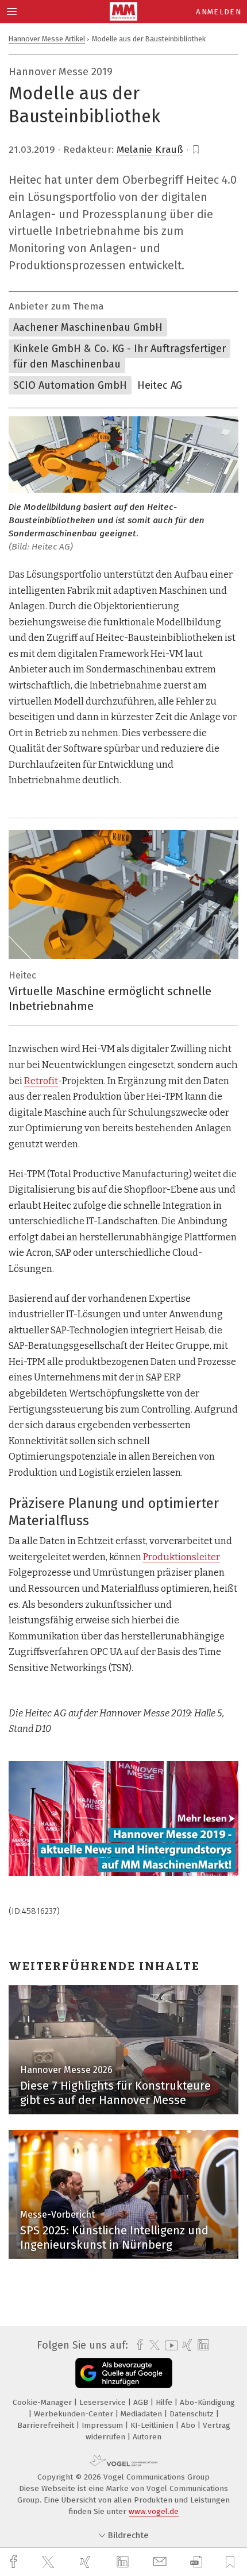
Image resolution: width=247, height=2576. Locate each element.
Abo (189, 2425)
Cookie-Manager (43, 2402)
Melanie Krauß (150, 150)
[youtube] (169, 2345)
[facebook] (15, 2562)
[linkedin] (124, 2562)
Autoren (147, 2437)
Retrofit (41, 1081)
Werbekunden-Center (75, 2414)
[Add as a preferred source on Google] (124, 2373)
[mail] (161, 2562)
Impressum (103, 2425)
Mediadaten (142, 2414)
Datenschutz (193, 2414)
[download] (196, 2562)
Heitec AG (160, 385)
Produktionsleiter (182, 1557)
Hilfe (165, 2402)
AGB (142, 2402)
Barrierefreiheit (47, 2425)
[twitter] (49, 2562)
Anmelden (219, 12)
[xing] (87, 2562)
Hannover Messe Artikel (47, 39)
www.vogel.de (154, 2511)
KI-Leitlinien (153, 2425)
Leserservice (104, 2402)
